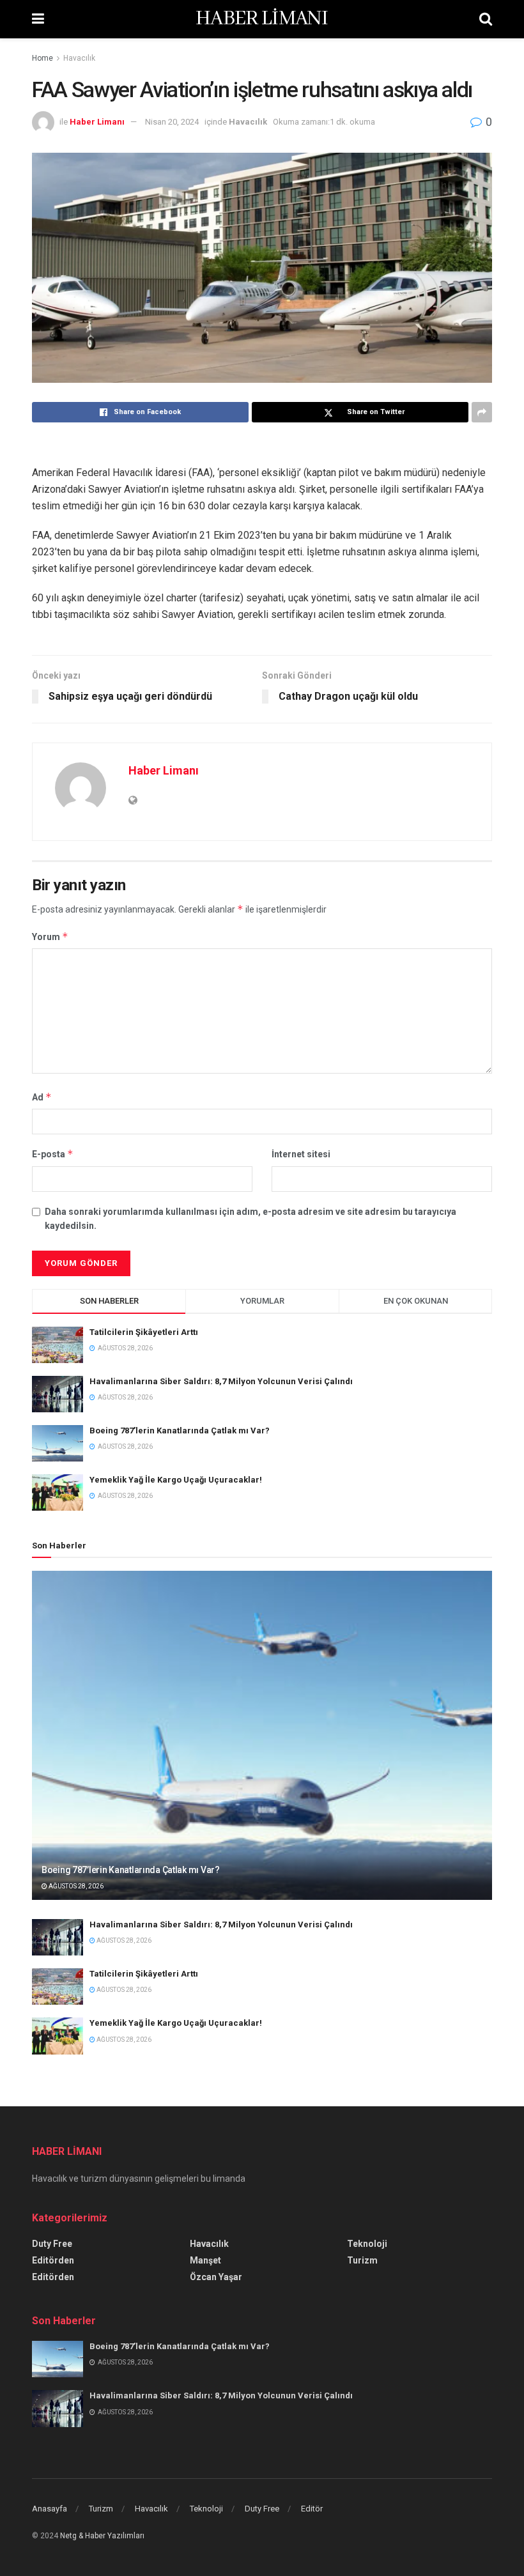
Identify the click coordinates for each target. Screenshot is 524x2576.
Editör (312, 2509)
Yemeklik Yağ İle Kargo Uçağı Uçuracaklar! (176, 1480)
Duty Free (52, 2244)
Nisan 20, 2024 (172, 122)
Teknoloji (367, 2244)
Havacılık (79, 58)
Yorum (50, 937)
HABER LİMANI (262, 19)
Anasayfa (50, 2509)
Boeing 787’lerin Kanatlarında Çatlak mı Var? (180, 1431)
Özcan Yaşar (216, 2277)
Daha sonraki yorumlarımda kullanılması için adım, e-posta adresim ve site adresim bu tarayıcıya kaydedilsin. (250, 1219)
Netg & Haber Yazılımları (102, 2536)
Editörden (53, 2260)
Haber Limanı (97, 122)
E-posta (53, 1154)
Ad (42, 1097)
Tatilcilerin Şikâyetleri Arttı (144, 1332)
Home (42, 58)
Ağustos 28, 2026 (75, 1886)
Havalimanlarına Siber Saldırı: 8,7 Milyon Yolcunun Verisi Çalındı (221, 1381)
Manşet (205, 2260)
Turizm (362, 2260)
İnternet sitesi (301, 1154)
